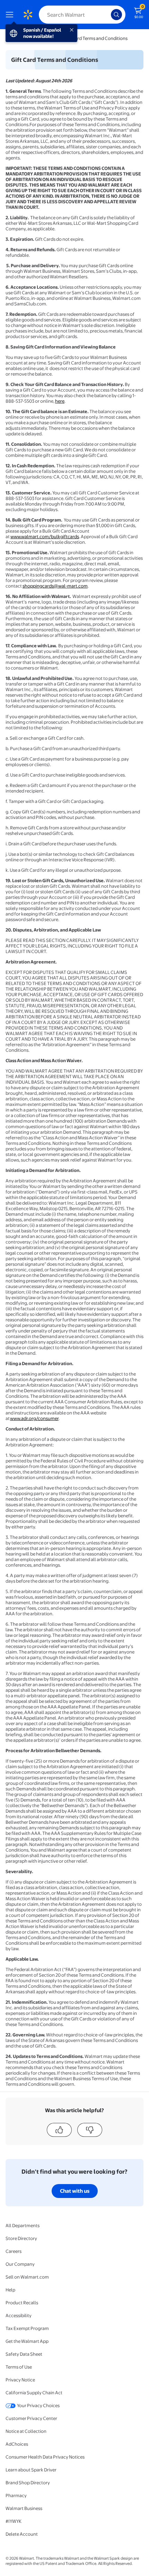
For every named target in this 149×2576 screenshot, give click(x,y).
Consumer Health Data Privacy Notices (45, 2457)
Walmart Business (24, 2508)
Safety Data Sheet (24, 2354)
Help (10, 2290)
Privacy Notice (20, 2380)
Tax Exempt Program (27, 2328)
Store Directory (21, 2238)
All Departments (23, 2225)
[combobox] (82, 15)
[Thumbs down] (90, 2130)
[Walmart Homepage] (28, 15)
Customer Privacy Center (31, 2418)
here (60, 401)
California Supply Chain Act (34, 2393)
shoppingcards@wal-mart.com (55, 586)
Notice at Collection (26, 2431)
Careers (14, 2251)
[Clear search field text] (107, 15)
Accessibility (19, 2315)
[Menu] (11, 15)
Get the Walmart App (27, 2341)
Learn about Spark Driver (31, 2470)
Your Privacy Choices (38, 2405)
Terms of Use (19, 2367)
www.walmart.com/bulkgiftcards (45, 536)
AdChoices (17, 2444)
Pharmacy (16, 2495)
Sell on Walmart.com (27, 2277)
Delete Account (22, 2534)
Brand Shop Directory (28, 2483)
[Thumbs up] (59, 2130)
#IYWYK (14, 2521)
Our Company (20, 2264)
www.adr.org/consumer (34, 1418)
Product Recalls (22, 2303)
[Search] (116, 15)
